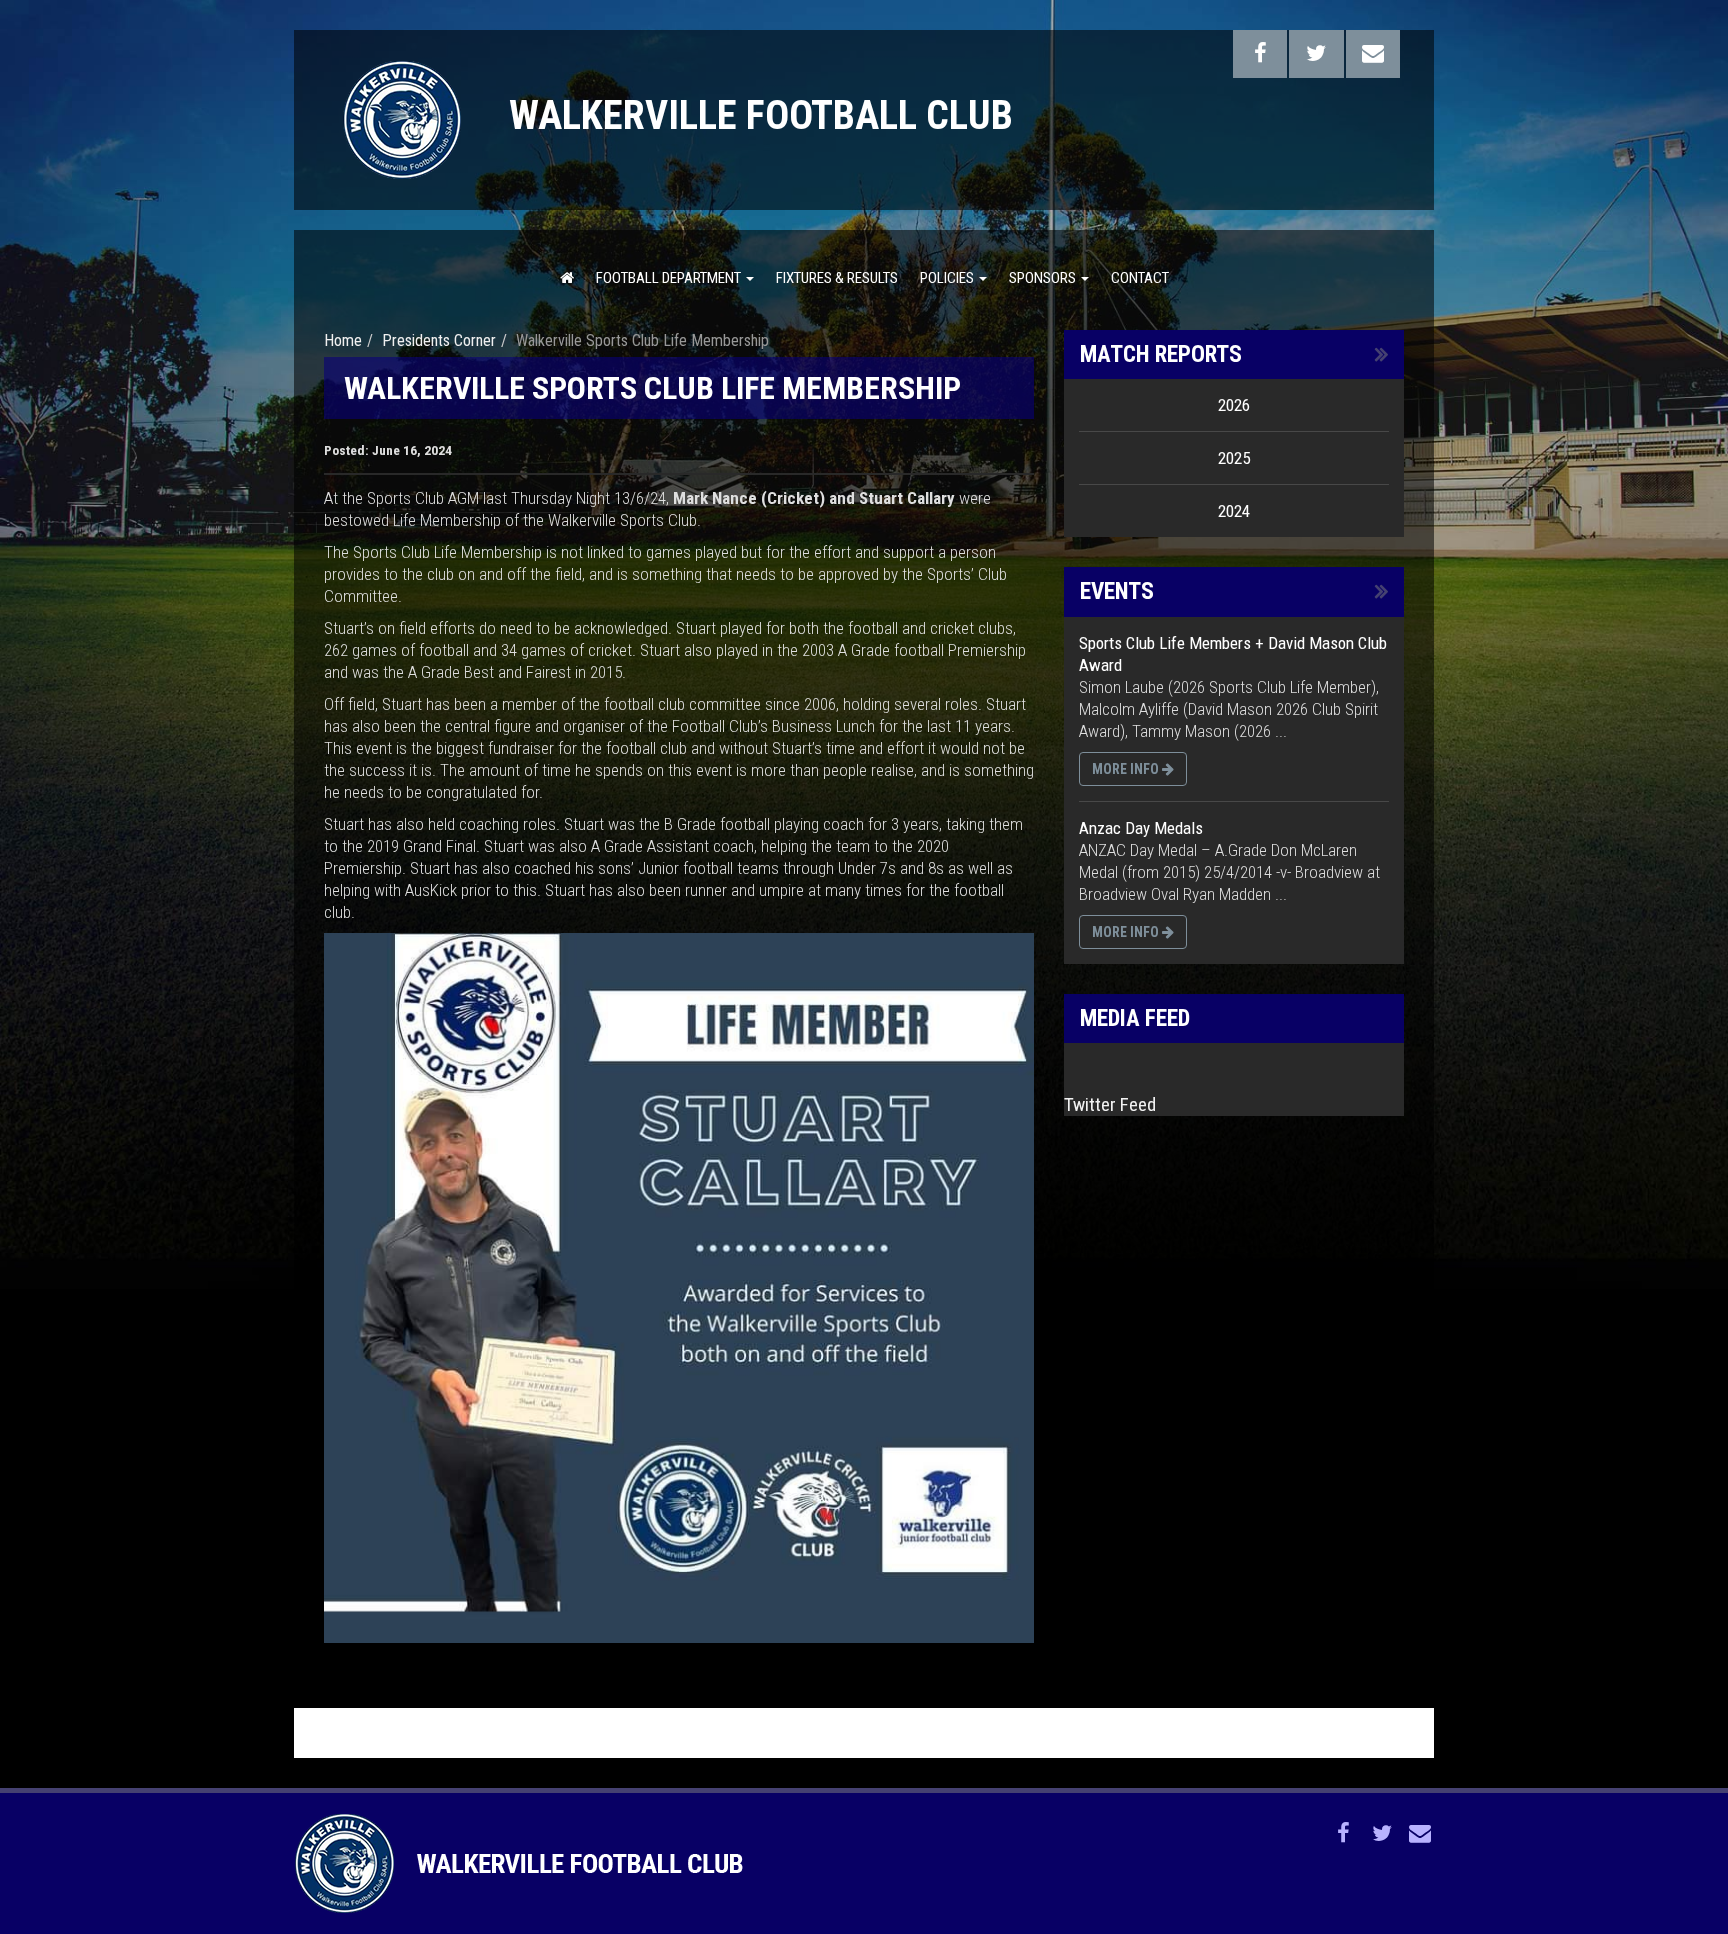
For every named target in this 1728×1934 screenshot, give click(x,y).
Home (343, 340)
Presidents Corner (439, 340)
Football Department (670, 278)
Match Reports (1161, 354)
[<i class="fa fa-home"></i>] (567, 277)
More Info (1127, 769)
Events (1117, 591)
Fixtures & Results (837, 278)
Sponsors (1044, 278)
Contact (1140, 278)
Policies (948, 278)
